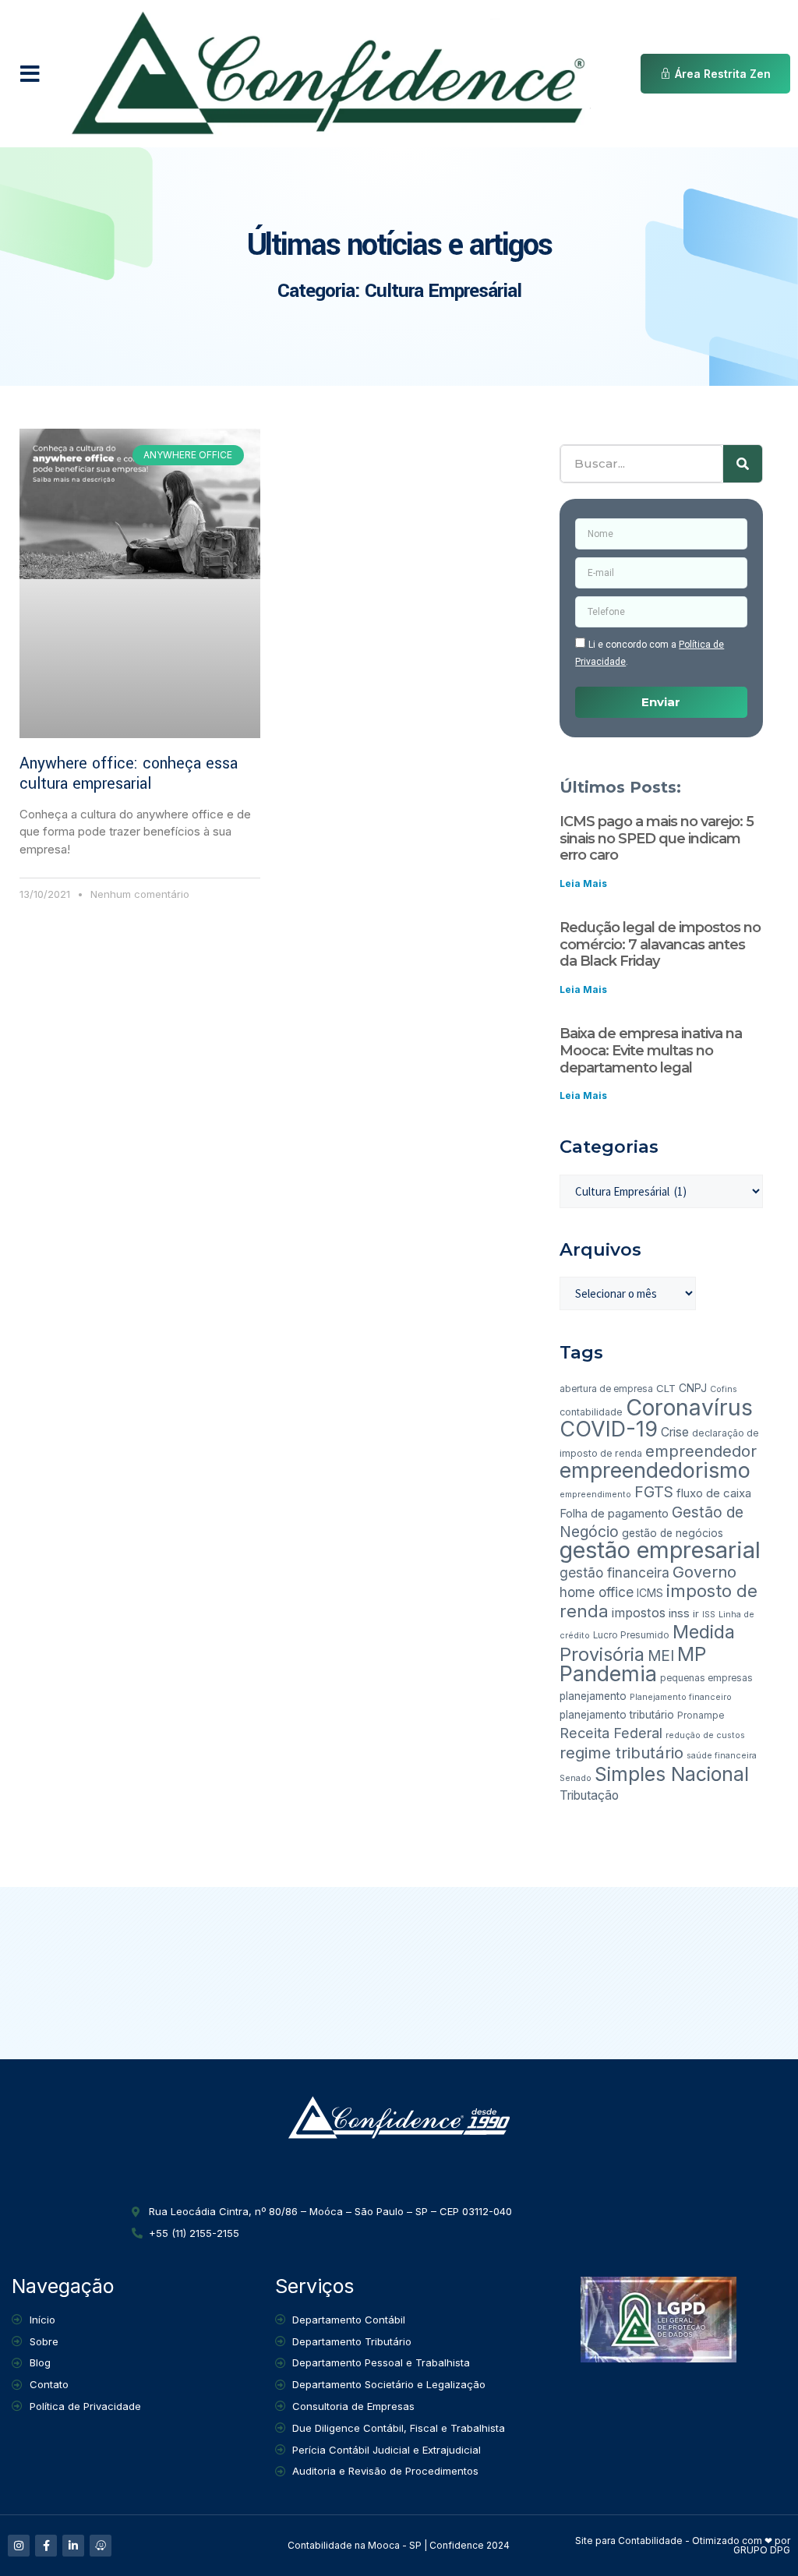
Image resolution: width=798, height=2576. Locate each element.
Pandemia (608, 1674)
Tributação (589, 1795)
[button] (30, 74)
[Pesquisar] (743, 464)
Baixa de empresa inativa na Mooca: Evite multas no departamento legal (651, 1050)
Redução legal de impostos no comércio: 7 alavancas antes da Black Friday (660, 944)
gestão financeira (614, 1572)
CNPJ (693, 1388)
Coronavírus (689, 1407)
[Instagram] (19, 2546)
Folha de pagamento (614, 1513)
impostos (639, 1613)
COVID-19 (609, 1429)
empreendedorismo (655, 1470)
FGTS (654, 1492)
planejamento (593, 1696)
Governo (704, 1572)
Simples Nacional (672, 1774)
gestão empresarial (660, 1550)
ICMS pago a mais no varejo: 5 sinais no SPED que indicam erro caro (657, 838)
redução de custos (705, 1735)
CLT (666, 1388)
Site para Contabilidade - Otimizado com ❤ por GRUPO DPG (683, 2545)
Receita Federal (611, 1733)
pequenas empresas (706, 1678)
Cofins (724, 1389)
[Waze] (101, 2546)
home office (597, 1592)
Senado (576, 1778)
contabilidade (591, 1412)
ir (696, 1613)
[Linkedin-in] (73, 2546)
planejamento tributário (617, 1715)
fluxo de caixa (714, 1493)
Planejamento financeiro (681, 1697)
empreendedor (701, 1451)
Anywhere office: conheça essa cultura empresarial (129, 774)
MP (692, 1654)
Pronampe (701, 1716)
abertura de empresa (606, 1389)
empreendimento (595, 1495)
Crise (675, 1432)
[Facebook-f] (46, 2546)
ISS (709, 1615)
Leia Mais (583, 883)
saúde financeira (722, 1756)
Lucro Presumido (631, 1635)
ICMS (650, 1593)
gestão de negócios (673, 1533)
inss (679, 1613)
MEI (661, 1656)
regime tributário (621, 1753)
